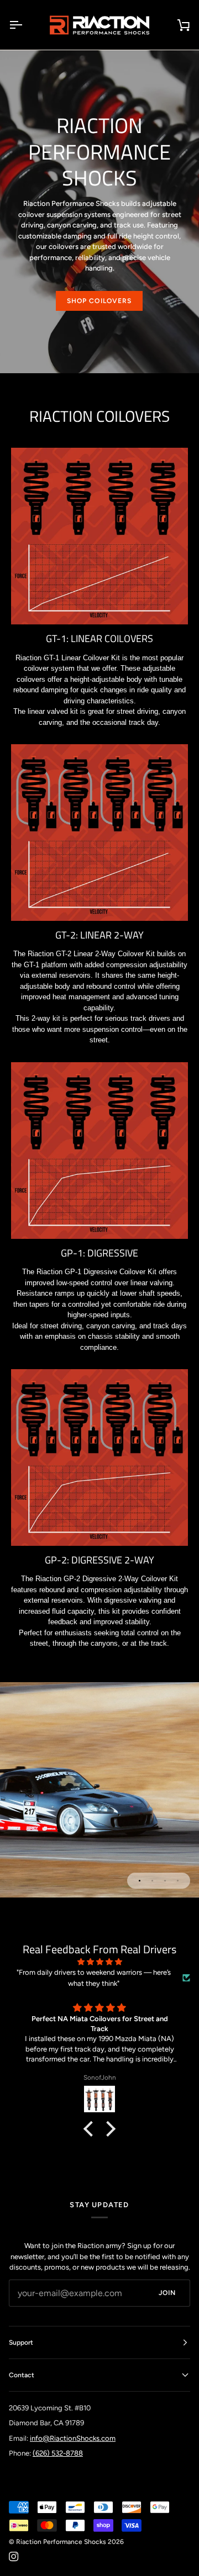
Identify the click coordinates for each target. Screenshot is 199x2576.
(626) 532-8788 (58, 2453)
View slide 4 (178, 1881)
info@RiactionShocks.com (73, 2438)
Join (167, 2293)
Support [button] (21, 2342)
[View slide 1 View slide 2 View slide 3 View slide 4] (99, 1790)
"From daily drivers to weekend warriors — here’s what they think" (94, 1978)
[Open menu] (25, 25)
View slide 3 (165, 1881)
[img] (99, 1962)
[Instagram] (14, 2557)
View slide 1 (140, 1881)
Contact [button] (22, 2375)
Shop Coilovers (99, 301)
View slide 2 (152, 1881)
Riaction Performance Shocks (61, 2542)
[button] (91, 2129)
